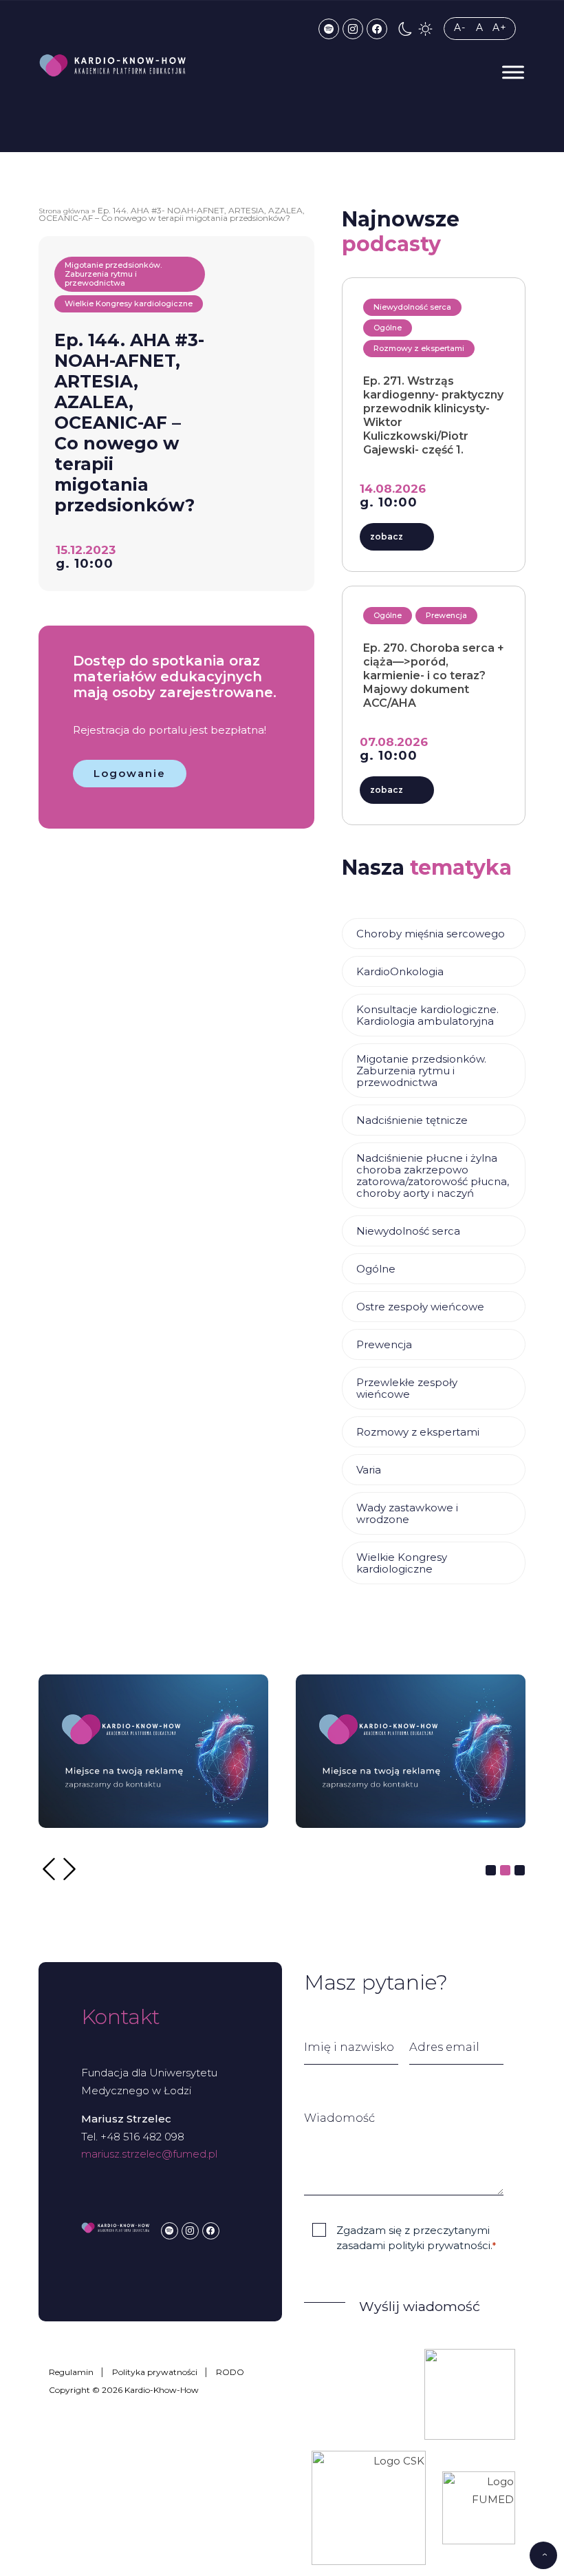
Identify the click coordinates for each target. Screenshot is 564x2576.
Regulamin (71, 2372)
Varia (369, 1470)
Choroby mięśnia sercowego (431, 934)
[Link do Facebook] (377, 29)
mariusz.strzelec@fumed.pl (149, 2154)
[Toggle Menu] (513, 72)
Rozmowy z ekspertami (418, 1432)
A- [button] (460, 28)
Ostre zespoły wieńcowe (420, 1307)
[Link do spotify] (329, 29)
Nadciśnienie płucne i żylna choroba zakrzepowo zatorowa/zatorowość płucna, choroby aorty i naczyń (433, 1175)
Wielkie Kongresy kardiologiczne (402, 1563)
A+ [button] (500, 28)
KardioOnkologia (400, 971)
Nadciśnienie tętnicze (412, 1120)
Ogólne (376, 1269)
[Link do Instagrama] (353, 29)
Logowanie (130, 773)
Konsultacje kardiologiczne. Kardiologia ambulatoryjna (427, 1015)
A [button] (480, 28)
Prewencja (384, 1344)
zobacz (387, 536)
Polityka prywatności (155, 2372)
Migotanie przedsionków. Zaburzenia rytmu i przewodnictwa (421, 1071)
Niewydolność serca (408, 1231)
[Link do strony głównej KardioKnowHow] (113, 65)
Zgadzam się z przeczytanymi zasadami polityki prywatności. (416, 2237)
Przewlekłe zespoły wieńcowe (407, 1388)
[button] (405, 29)
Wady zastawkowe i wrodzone (407, 1513)
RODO (230, 2372)
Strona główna (64, 211)
